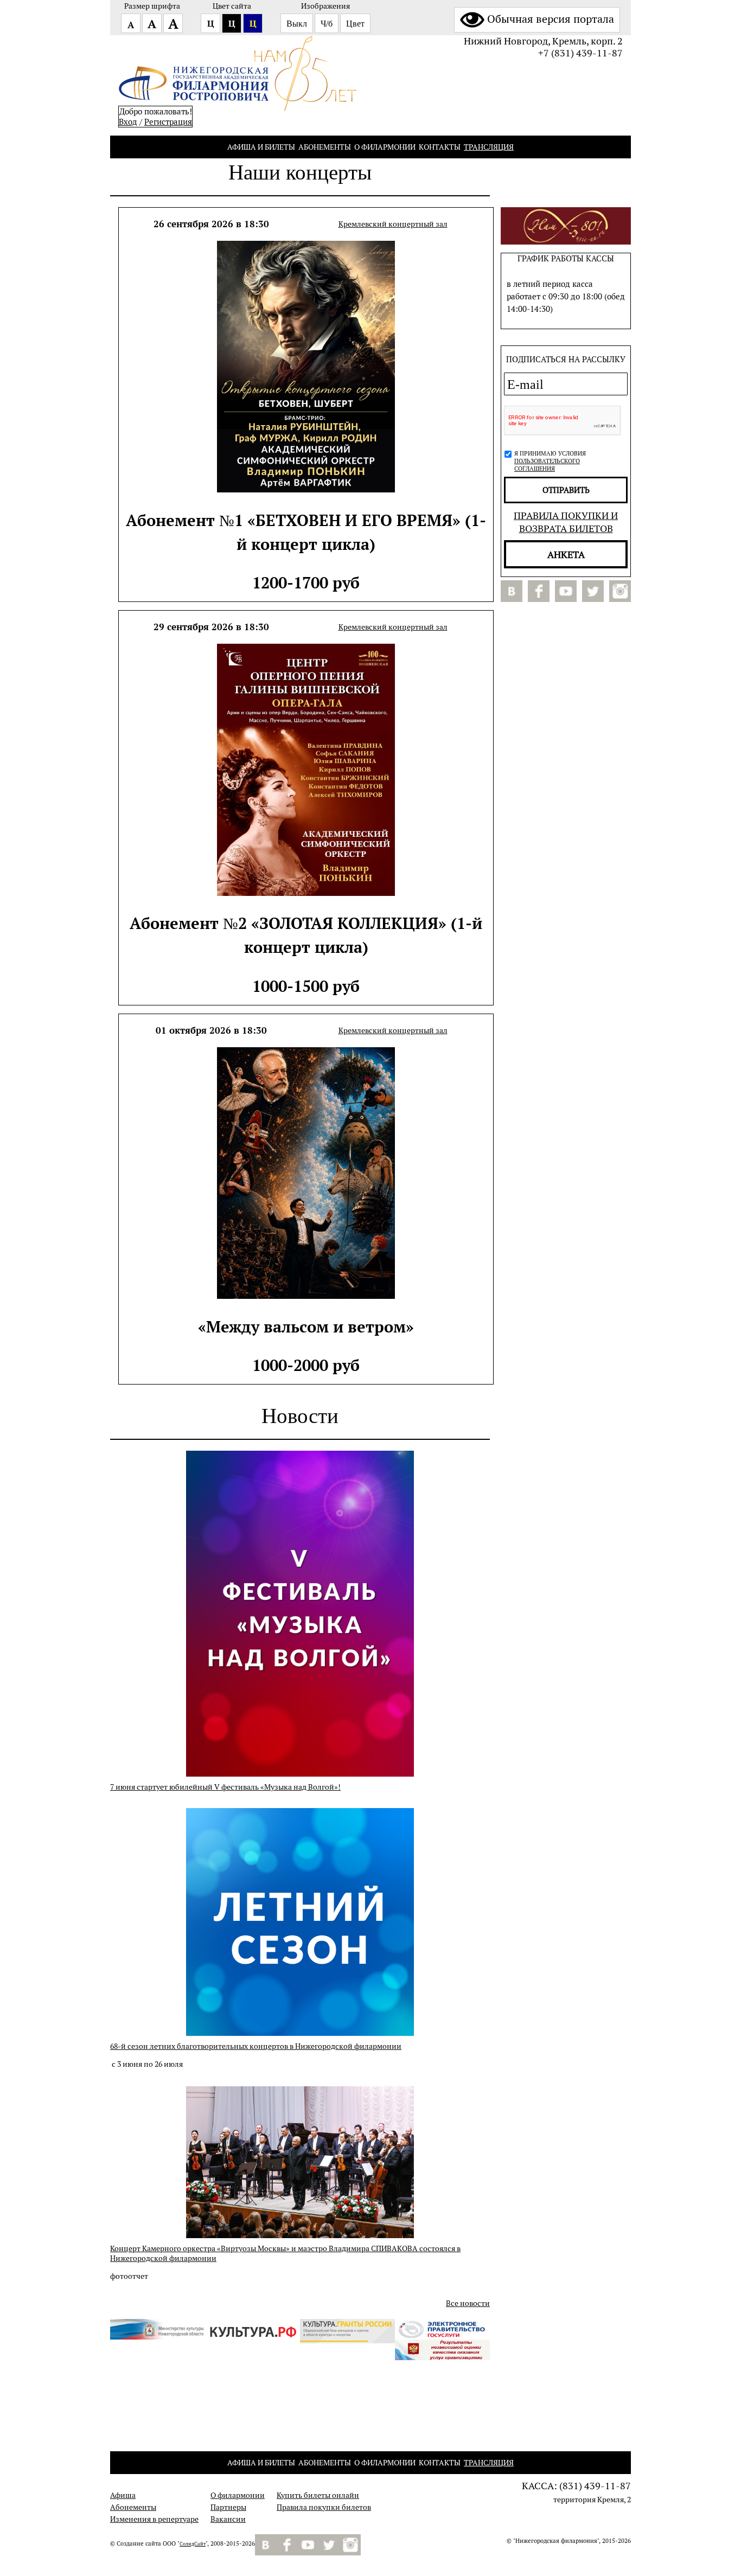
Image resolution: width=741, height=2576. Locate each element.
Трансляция (489, 147)
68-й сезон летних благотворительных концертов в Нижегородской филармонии (256, 2046)
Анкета (566, 554)
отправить (566, 490)
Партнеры (228, 2507)
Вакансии (228, 2519)
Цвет (355, 24)
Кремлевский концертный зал (393, 224)
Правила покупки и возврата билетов (566, 522)
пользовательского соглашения (547, 465)
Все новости (468, 2303)
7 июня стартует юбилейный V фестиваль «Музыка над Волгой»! (225, 1787)
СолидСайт (193, 2544)
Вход (128, 122)
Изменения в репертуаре (154, 2519)
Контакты (440, 147)
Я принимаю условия (550, 461)
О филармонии (385, 147)
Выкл (297, 24)
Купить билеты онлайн (318, 2495)
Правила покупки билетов (324, 2507)
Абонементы (325, 147)
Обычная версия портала (551, 19)
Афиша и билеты (261, 147)
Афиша (123, 2495)
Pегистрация (168, 122)
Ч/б (327, 24)
